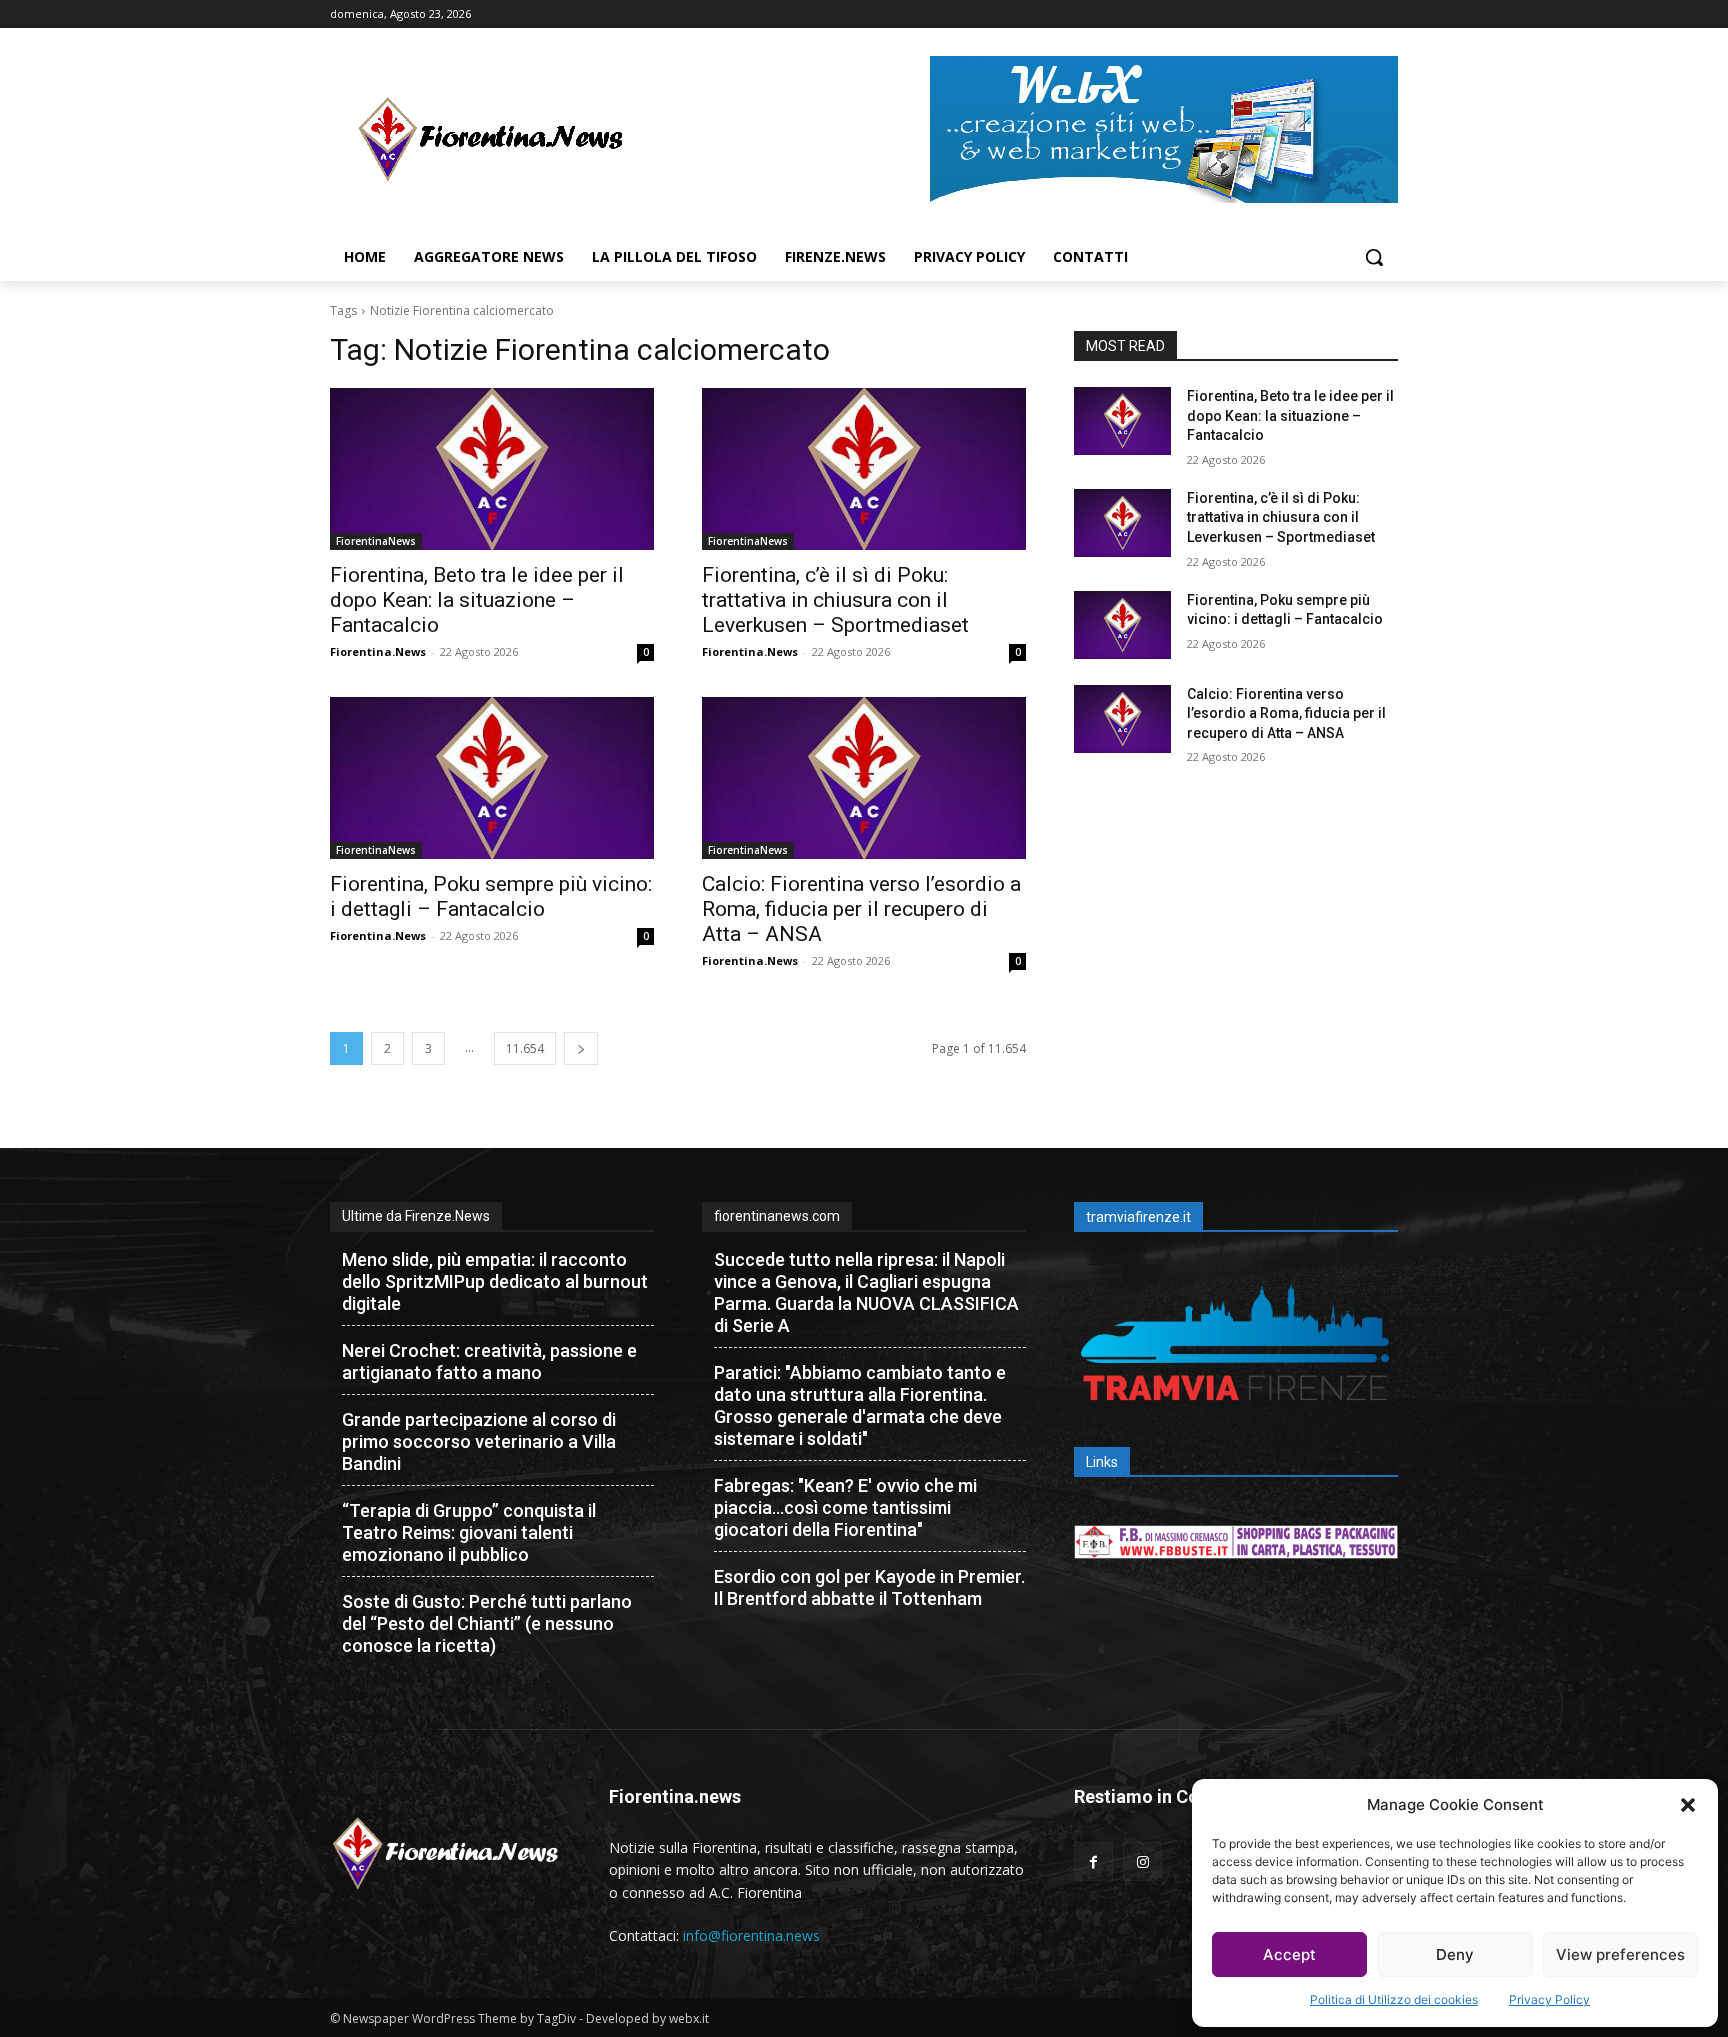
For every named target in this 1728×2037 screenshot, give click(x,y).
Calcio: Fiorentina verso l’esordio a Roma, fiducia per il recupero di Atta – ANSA (861, 909)
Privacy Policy (1549, 1999)
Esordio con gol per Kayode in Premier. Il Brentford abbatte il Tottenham (869, 1587)
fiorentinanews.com (777, 1216)
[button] (1688, 1805)
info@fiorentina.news (751, 1935)
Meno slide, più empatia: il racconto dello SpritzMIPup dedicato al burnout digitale (495, 1281)
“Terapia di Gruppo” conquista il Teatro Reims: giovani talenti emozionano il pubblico (469, 1532)
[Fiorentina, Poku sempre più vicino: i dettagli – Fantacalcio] (492, 778)
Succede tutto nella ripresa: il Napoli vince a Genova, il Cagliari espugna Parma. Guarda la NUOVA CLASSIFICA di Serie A (866, 1292)
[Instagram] (1142, 1861)
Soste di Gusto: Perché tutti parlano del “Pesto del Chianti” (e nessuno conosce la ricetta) (487, 1623)
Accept (1289, 1954)
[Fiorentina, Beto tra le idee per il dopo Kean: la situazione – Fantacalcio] (492, 469)
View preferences (1620, 1954)
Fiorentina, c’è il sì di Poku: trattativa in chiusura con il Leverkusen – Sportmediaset (835, 600)
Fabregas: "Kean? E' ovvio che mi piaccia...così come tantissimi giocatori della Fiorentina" (845, 1507)
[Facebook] (1093, 1861)
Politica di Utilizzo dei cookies (1394, 1999)
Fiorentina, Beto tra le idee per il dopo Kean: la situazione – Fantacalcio (477, 600)
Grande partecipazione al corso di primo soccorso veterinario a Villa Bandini (479, 1441)
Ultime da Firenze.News (416, 1216)
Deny (1455, 1954)
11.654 (525, 1048)
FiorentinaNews (376, 541)
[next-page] (581, 1048)
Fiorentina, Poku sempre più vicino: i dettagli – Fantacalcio (491, 896)
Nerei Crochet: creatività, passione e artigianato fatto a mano (489, 1361)
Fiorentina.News (378, 651)
